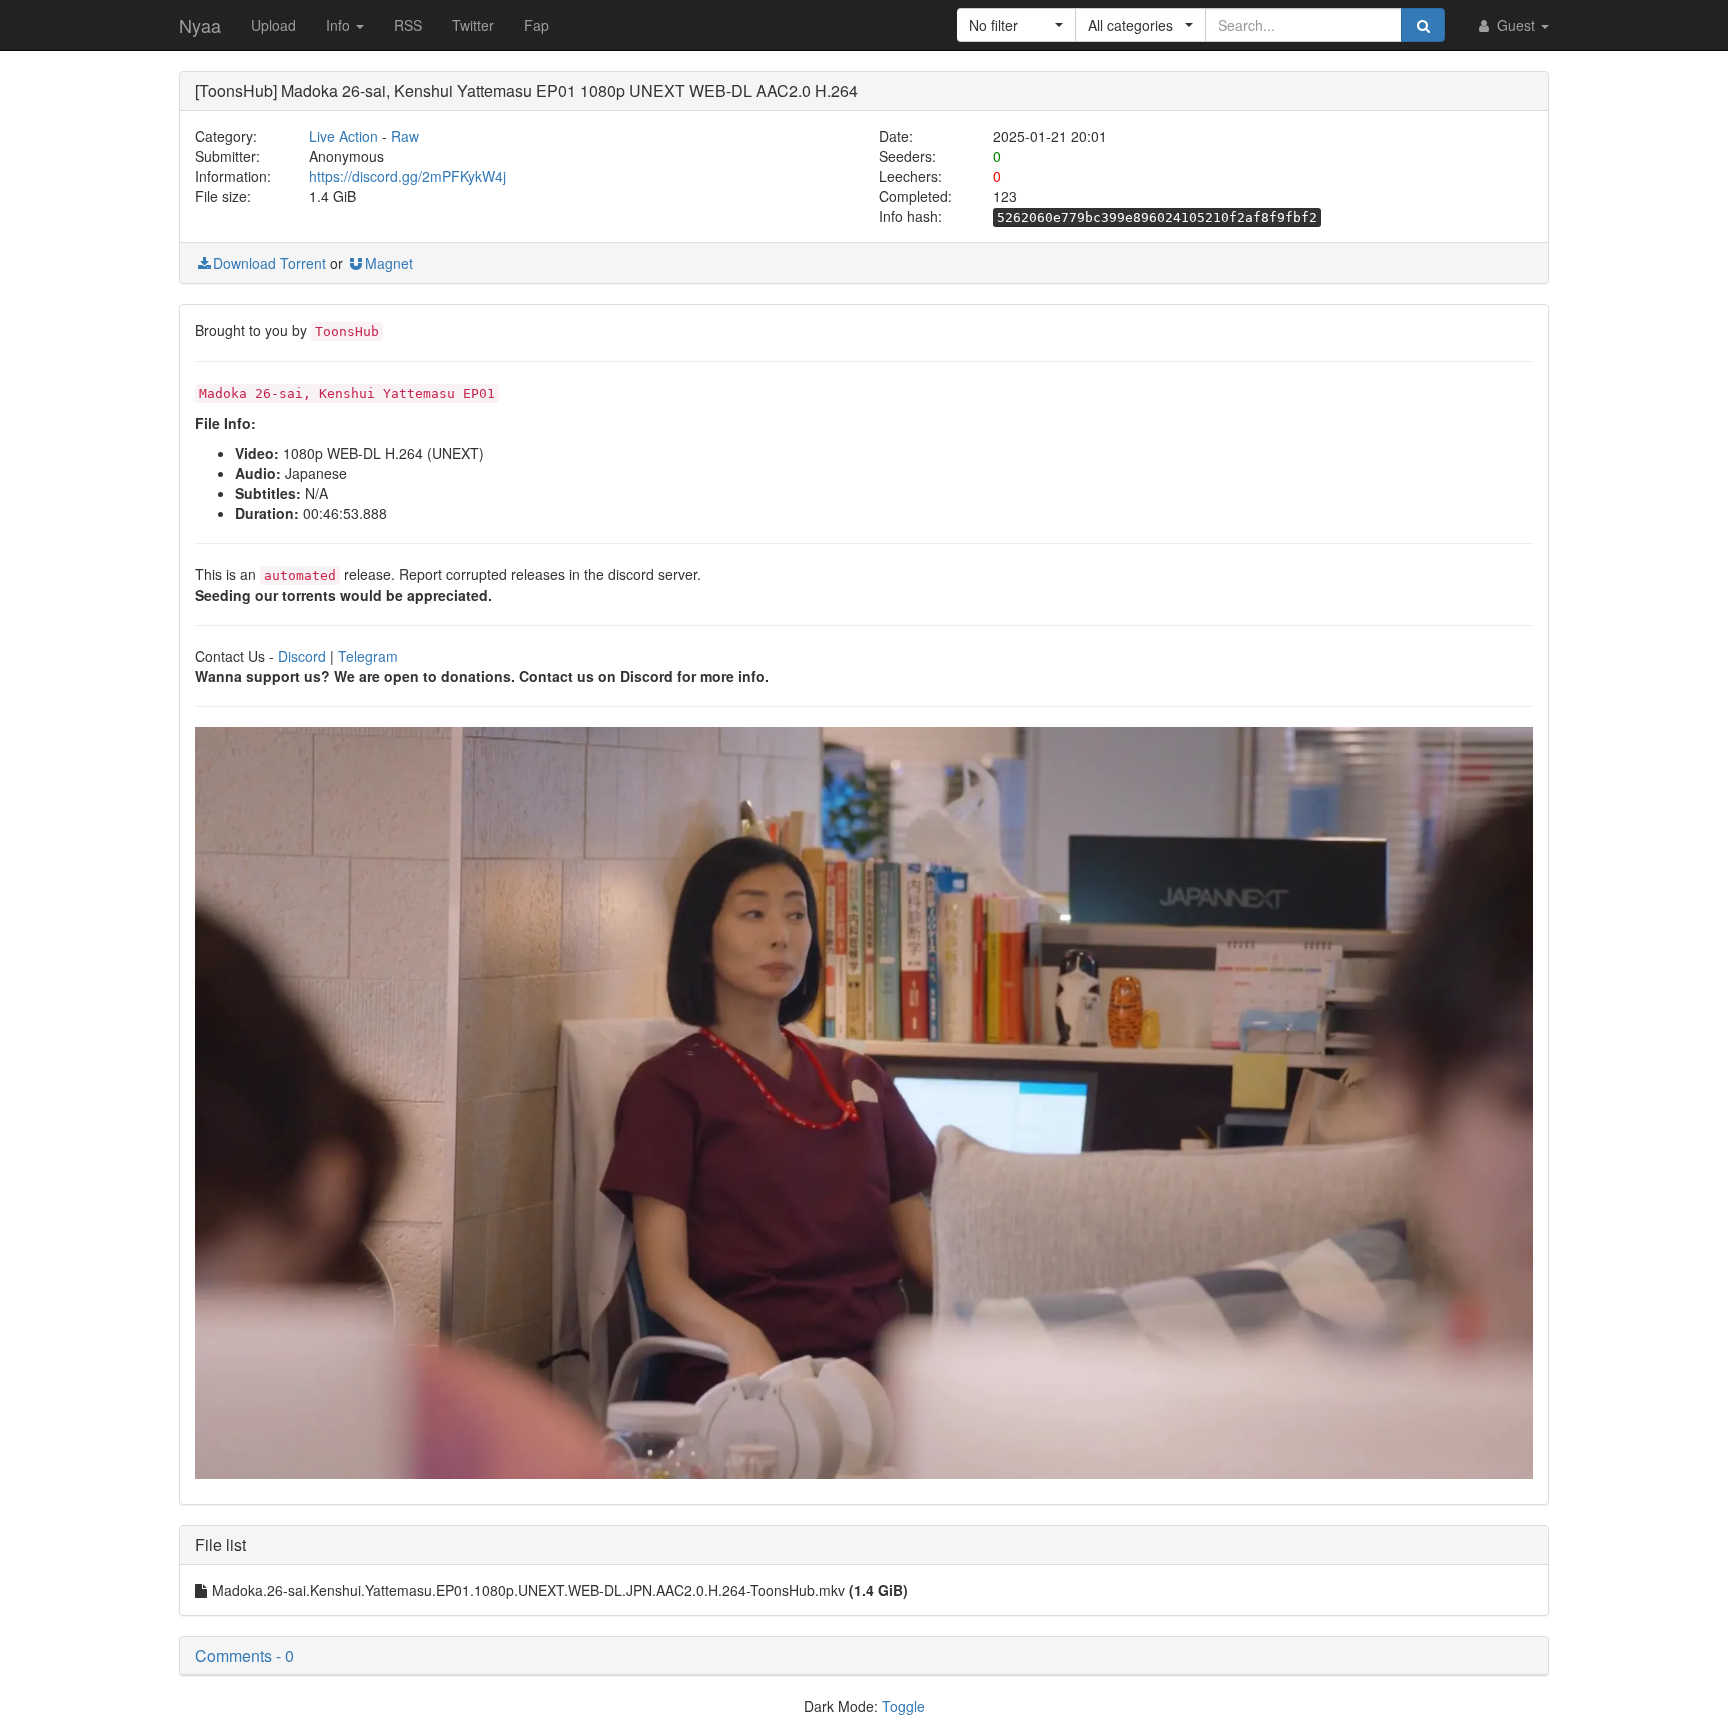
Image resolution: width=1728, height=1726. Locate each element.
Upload (273, 25)
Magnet (389, 263)
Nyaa (200, 25)
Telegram (368, 656)
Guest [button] (1516, 25)
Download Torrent (269, 263)
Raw (405, 136)
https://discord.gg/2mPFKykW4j (407, 176)
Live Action (343, 136)
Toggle (903, 1706)
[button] (1016, 25)
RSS (408, 25)
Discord (302, 656)
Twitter (473, 25)
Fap (536, 25)
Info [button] (340, 25)
